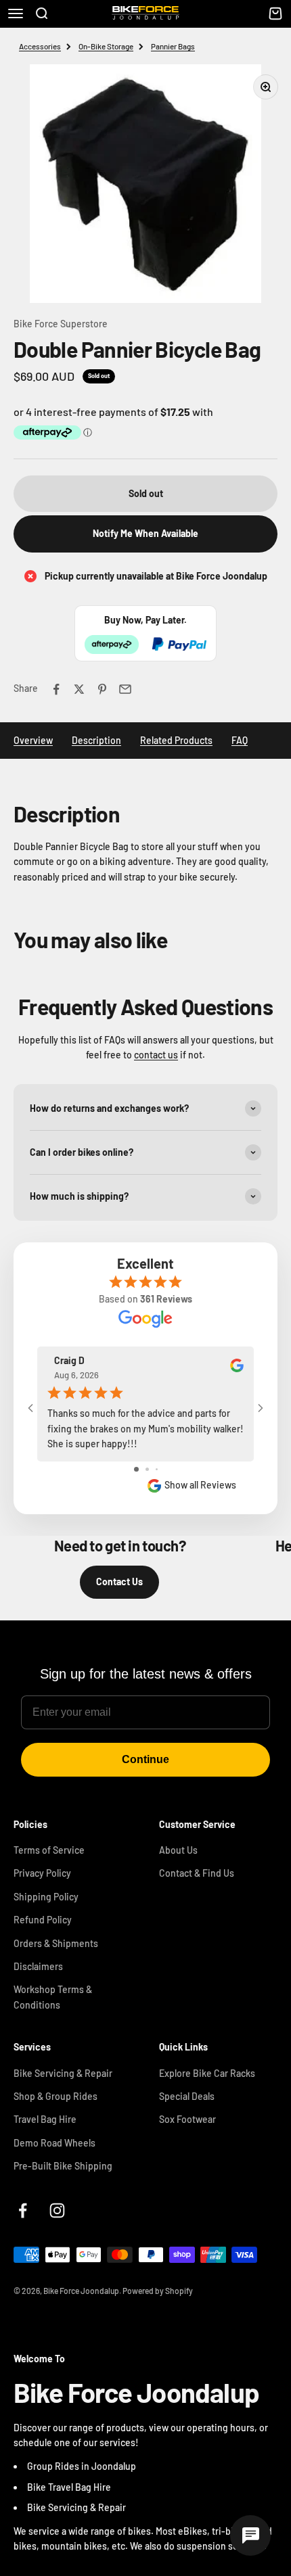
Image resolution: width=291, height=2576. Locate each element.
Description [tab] (96, 740)
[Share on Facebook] (56, 689)
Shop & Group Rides (55, 2096)
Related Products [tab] (176, 740)
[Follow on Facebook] (23, 2210)
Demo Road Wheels (54, 2143)
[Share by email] (125, 689)
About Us (178, 1850)
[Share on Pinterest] (102, 689)
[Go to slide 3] (157, 1469)
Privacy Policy (42, 1873)
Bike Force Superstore (61, 324)
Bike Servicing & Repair (63, 2073)
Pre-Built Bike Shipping (63, 2166)
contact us (156, 1055)
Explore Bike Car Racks (207, 2073)
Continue (145, 1759)
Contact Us (119, 1582)
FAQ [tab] (240, 740)
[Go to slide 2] (147, 1469)
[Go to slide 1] (136, 1469)
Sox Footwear (187, 2119)
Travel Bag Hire (45, 2119)
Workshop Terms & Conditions (53, 1997)
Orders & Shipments (56, 1943)
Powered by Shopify (158, 2291)
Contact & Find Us (197, 1873)
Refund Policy (43, 1920)
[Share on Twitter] (79, 689)
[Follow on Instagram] (57, 2210)
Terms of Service (49, 1850)
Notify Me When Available (145, 533)
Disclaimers (38, 1966)
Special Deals (187, 2096)
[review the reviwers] (237, 1368)
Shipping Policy (46, 1897)
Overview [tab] (33, 740)
